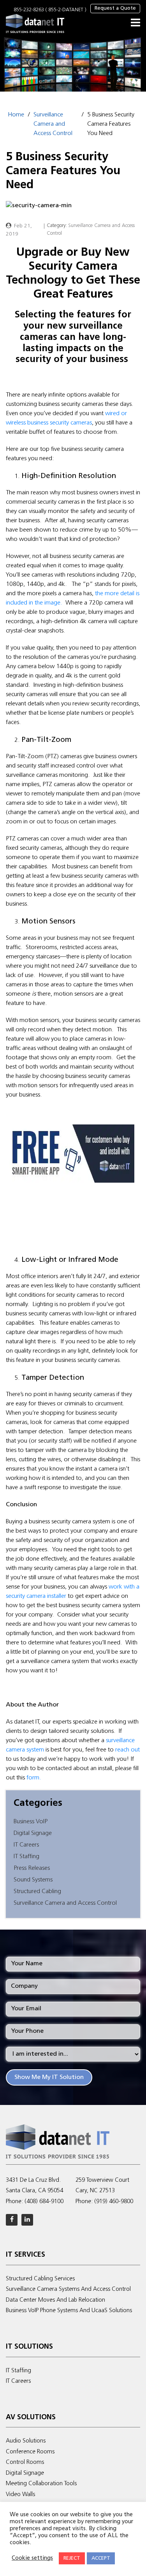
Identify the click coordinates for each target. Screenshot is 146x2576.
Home (16, 115)
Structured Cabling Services (40, 2279)
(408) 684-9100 (44, 2202)
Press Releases (32, 1868)
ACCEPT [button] (101, 2558)
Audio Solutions (26, 2441)
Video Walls (20, 2495)
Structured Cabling (37, 1892)
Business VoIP (31, 1822)
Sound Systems (33, 1880)
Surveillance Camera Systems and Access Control (68, 2289)
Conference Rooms (30, 2452)
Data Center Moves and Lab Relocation (55, 2300)
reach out (128, 1750)
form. (35, 1778)
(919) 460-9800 (114, 2202)
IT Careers (26, 1845)
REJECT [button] (72, 2558)
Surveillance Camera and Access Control (53, 124)
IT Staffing (26, 1857)
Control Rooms (25, 2463)
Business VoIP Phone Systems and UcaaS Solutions (69, 2311)
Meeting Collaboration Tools (41, 2484)
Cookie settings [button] (32, 2558)
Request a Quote (115, 8)
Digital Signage (33, 1833)
